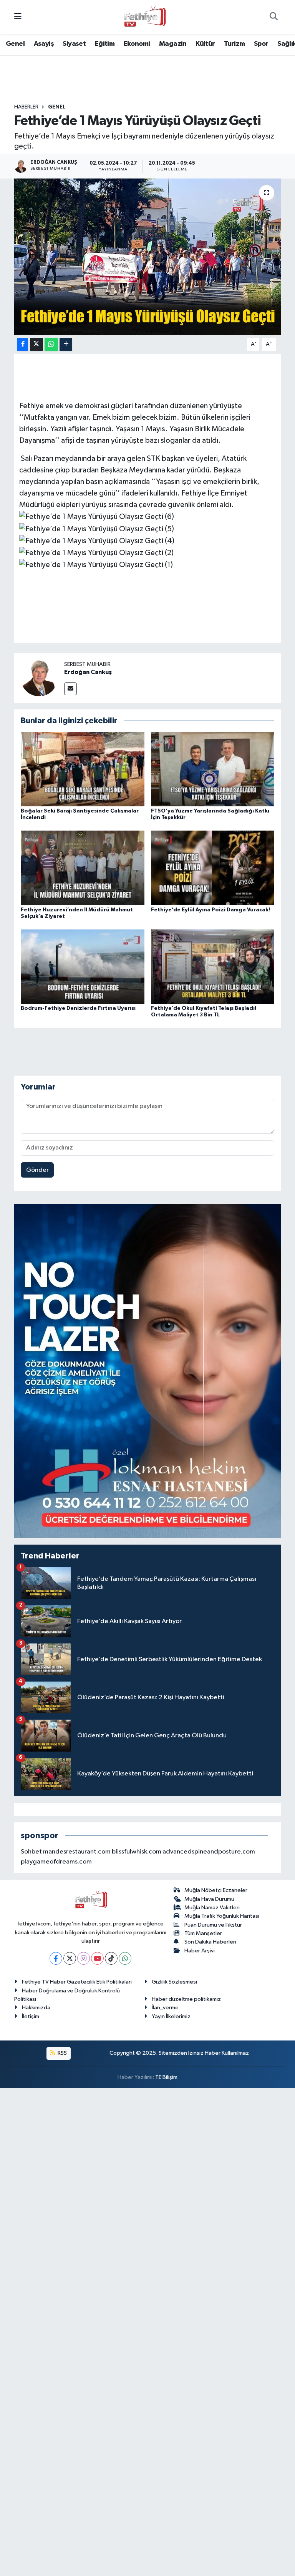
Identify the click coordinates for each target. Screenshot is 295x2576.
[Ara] (273, 17)
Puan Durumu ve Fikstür (213, 1925)
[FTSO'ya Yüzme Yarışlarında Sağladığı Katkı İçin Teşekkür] (213, 769)
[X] (70, 1958)
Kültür (205, 44)
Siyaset (74, 44)
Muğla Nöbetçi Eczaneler (216, 1890)
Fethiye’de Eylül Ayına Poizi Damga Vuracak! (210, 910)
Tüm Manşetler (203, 1933)
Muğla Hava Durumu (209, 1899)
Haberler (26, 107)
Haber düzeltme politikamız (186, 1999)
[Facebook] (56, 1958)
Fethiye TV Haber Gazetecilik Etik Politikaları (77, 1982)
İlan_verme (165, 2008)
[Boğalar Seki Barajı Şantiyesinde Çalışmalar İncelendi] (83, 769)
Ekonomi (137, 44)
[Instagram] (84, 1958)
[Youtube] (97, 1958)
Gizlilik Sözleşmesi (174, 1982)
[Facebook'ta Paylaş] (23, 345)
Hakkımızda (36, 2008)
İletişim (31, 2016)
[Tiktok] (111, 1958)
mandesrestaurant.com (77, 1852)
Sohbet (31, 1852)
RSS (62, 2053)
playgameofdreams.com (56, 1862)
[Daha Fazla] (66, 345)
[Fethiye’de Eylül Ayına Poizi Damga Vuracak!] (213, 868)
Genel (15, 44)
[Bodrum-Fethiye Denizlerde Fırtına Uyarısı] (83, 966)
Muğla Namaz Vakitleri (212, 1908)
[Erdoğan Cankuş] (39, 678)
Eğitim (105, 44)
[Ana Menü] (18, 17)
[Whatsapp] (125, 1958)
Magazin (173, 44)
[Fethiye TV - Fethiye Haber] (144, 17)
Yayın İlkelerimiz (171, 2016)
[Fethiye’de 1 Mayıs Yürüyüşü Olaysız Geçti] (148, 257)
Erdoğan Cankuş (88, 672)
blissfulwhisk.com (137, 1852)
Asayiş (44, 44)
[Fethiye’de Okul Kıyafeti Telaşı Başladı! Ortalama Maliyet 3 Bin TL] (213, 966)
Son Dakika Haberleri (210, 1942)
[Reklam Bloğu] (148, 1371)
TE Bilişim (166, 2077)
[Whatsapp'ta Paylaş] (51, 345)
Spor (261, 44)
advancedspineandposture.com (209, 1852)
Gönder (37, 1170)
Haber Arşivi (200, 1951)
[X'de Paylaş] (36, 345)
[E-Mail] (70, 689)
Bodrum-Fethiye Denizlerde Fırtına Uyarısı (78, 1008)
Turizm (234, 44)
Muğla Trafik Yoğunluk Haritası (222, 1916)
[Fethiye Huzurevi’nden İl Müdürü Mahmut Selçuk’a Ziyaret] (83, 868)
